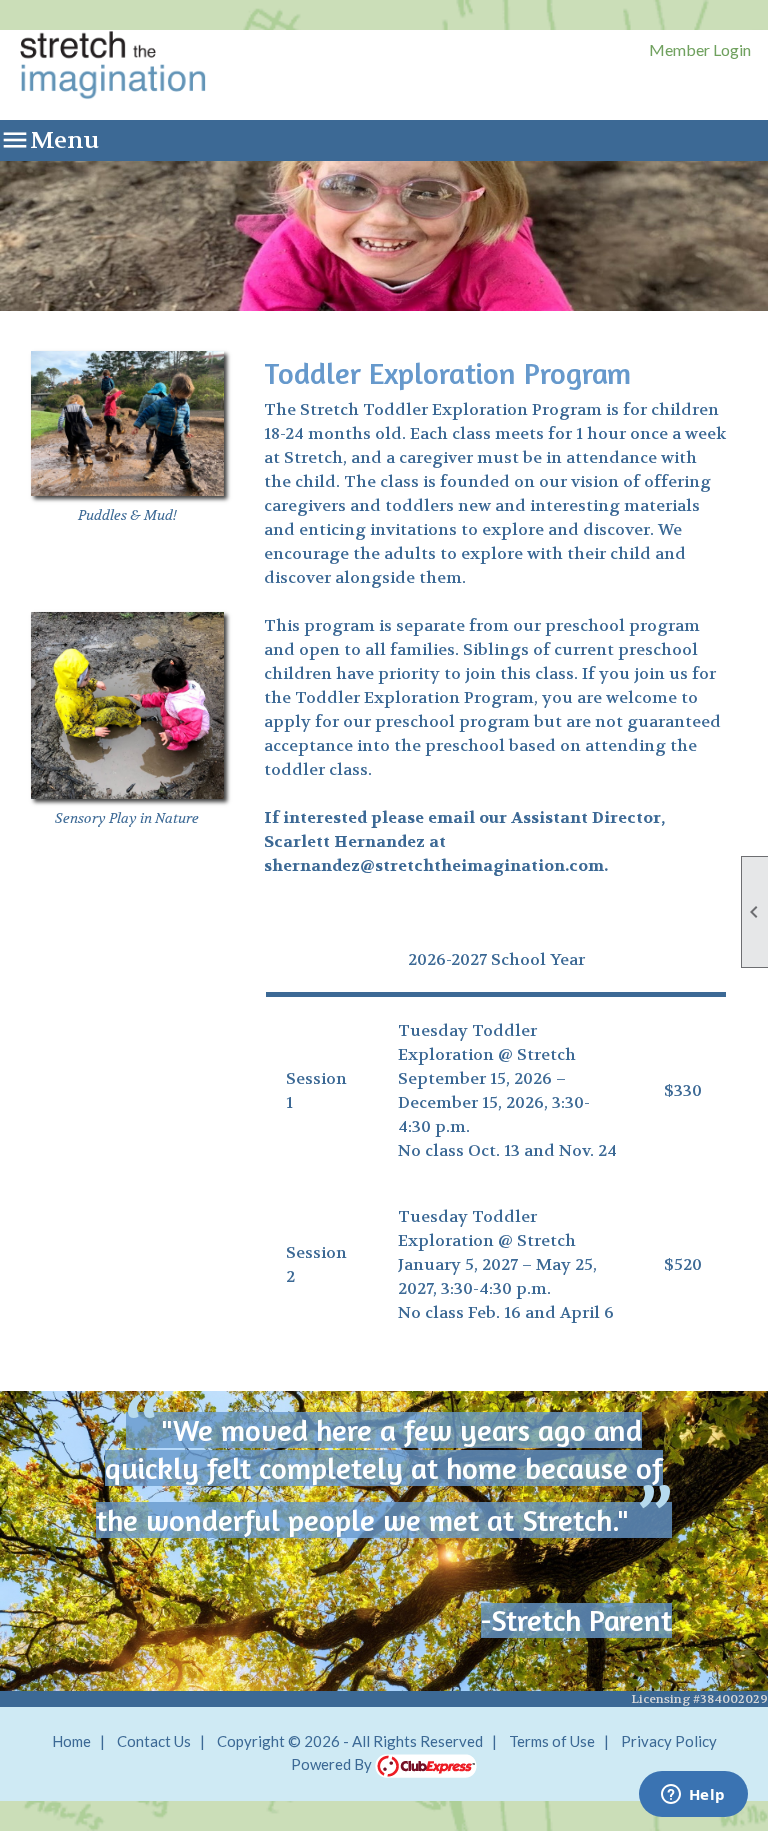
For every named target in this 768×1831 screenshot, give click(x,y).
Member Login (700, 49)
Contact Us (154, 1741)
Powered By (333, 1764)
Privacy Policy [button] (669, 1741)
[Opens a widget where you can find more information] (693, 1796)
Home (71, 1741)
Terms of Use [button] (552, 1741)
